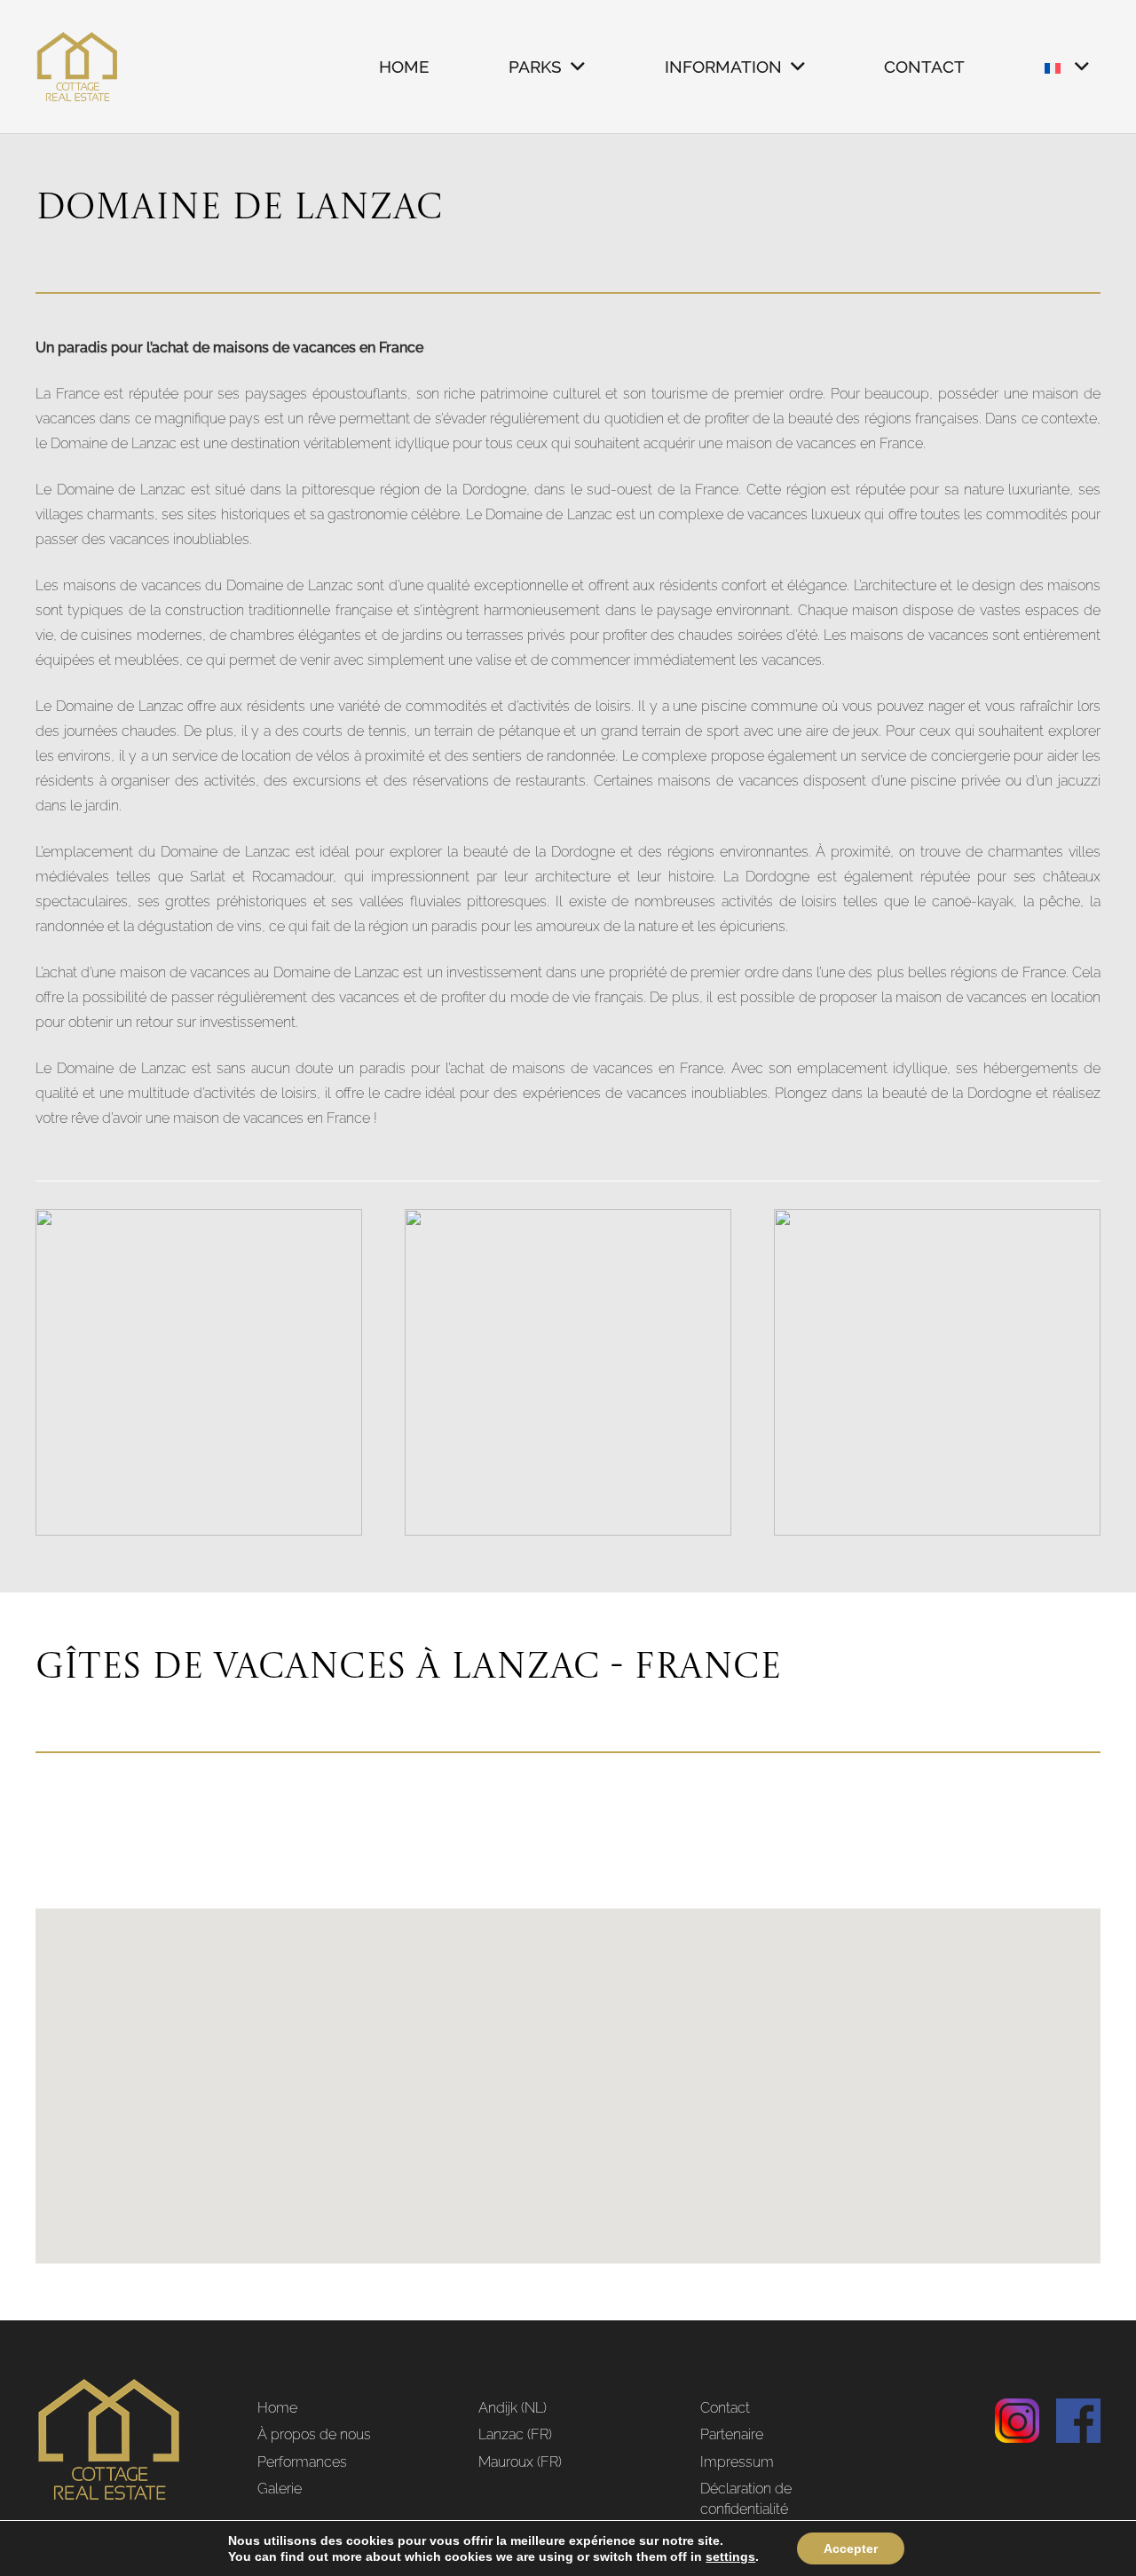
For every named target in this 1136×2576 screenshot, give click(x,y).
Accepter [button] (851, 2548)
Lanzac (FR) (515, 2434)
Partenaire (732, 2434)
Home (277, 2408)
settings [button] (730, 2556)
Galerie (280, 2489)
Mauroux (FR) (520, 2462)
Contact (725, 2408)
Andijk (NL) (513, 2408)
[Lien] (78, 67)
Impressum (737, 2462)
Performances (302, 2462)
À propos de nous (314, 2434)
